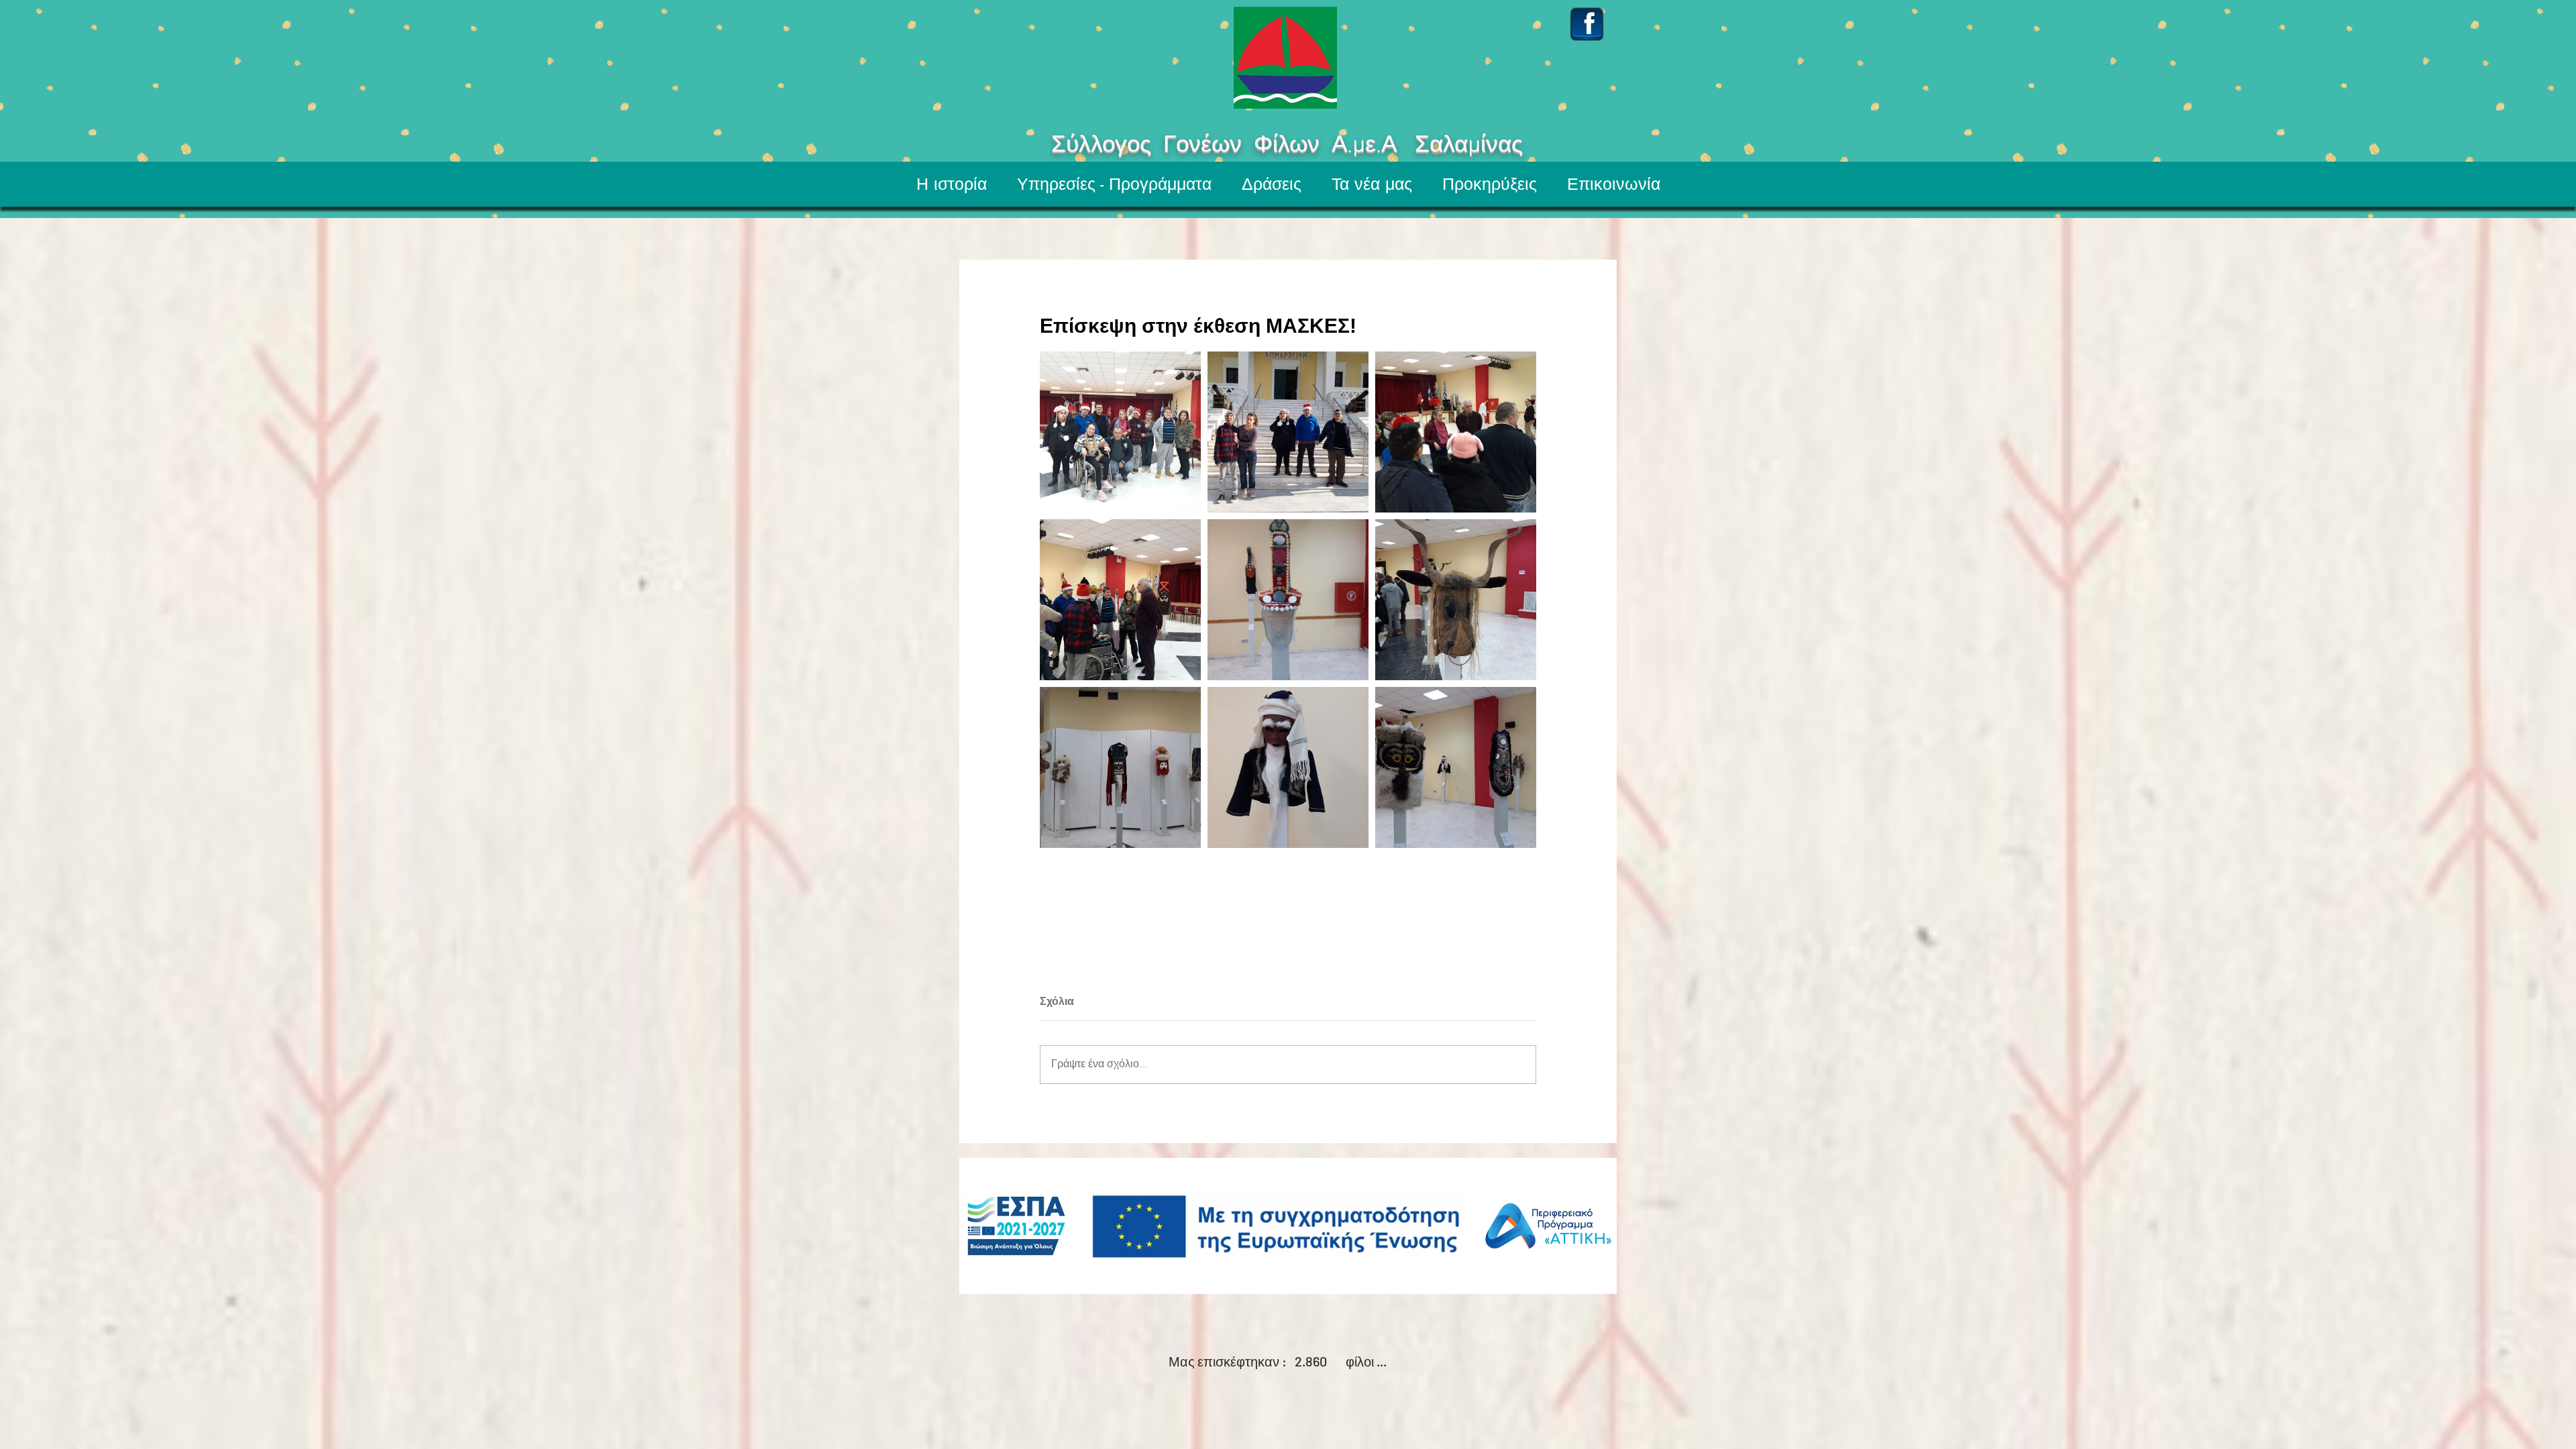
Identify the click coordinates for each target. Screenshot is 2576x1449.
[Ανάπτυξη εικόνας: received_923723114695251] (1120, 600)
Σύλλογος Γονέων (1107, 146)
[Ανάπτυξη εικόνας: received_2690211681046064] (1288, 767)
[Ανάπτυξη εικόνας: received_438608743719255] (1288, 600)
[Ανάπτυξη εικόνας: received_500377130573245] (1456, 600)
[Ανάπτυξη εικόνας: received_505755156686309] (1456, 767)
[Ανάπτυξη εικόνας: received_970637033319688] (1120, 432)
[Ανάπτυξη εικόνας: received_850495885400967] (1120, 767)
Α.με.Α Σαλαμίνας (1472, 146)
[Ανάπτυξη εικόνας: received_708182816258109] (1288, 432)
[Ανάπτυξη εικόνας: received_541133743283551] (1456, 432)
